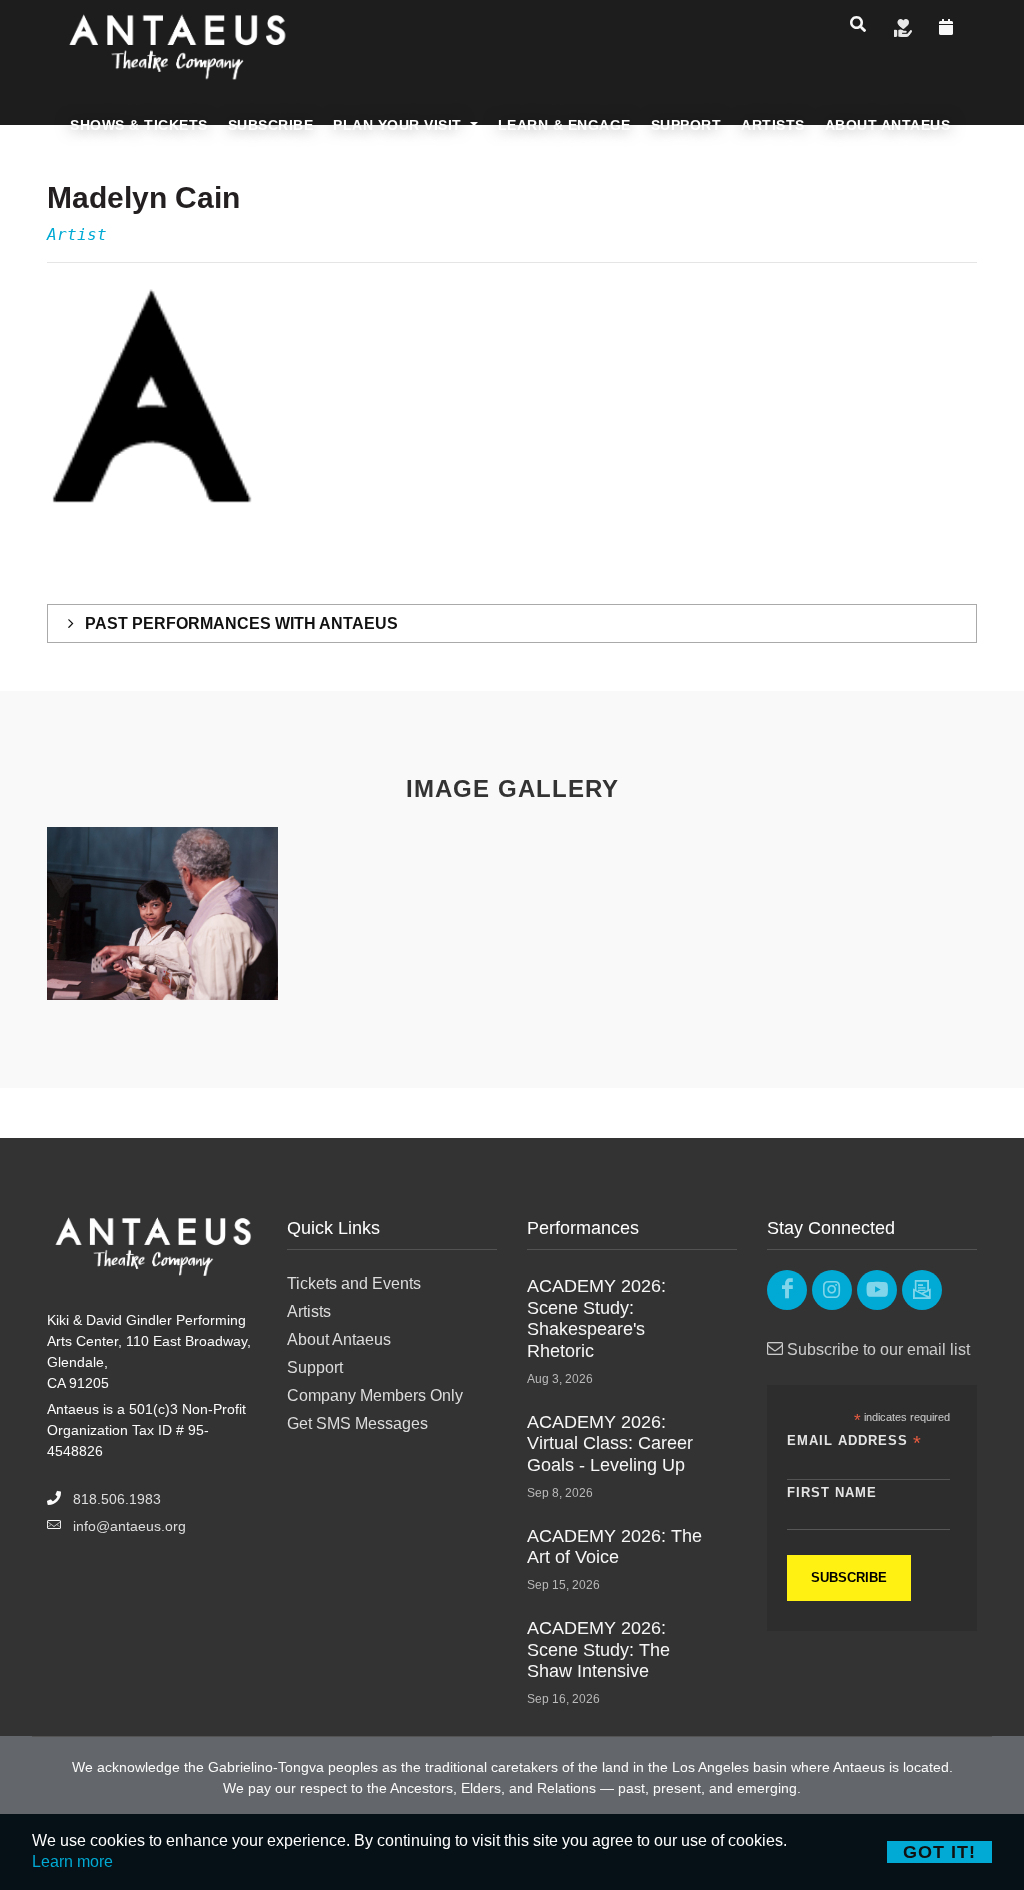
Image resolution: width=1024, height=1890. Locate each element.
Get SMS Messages (357, 1423)
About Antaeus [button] (888, 125)
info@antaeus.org (129, 1526)
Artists (309, 1311)
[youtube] (877, 1290)
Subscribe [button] (271, 125)
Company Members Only (375, 1395)
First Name (832, 1492)
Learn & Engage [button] (564, 125)
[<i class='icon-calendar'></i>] (946, 27)
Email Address (854, 1441)
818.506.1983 (117, 1499)
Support (315, 1367)
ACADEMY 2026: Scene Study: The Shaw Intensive (598, 1649)
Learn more (72, 1861)
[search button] (858, 24)
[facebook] (787, 1290)
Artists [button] (773, 125)
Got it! (939, 1852)
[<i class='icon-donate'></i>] (903, 27)
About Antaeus (339, 1339)
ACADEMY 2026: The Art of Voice (614, 1547)
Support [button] (686, 125)
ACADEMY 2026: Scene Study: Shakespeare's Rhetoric (596, 1318)
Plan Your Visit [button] (399, 125)
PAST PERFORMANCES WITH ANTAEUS (239, 623)
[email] (922, 1290)
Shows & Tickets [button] (139, 125)
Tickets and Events (354, 1283)
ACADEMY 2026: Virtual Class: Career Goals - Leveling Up (610, 1443)
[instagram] (832, 1290)
